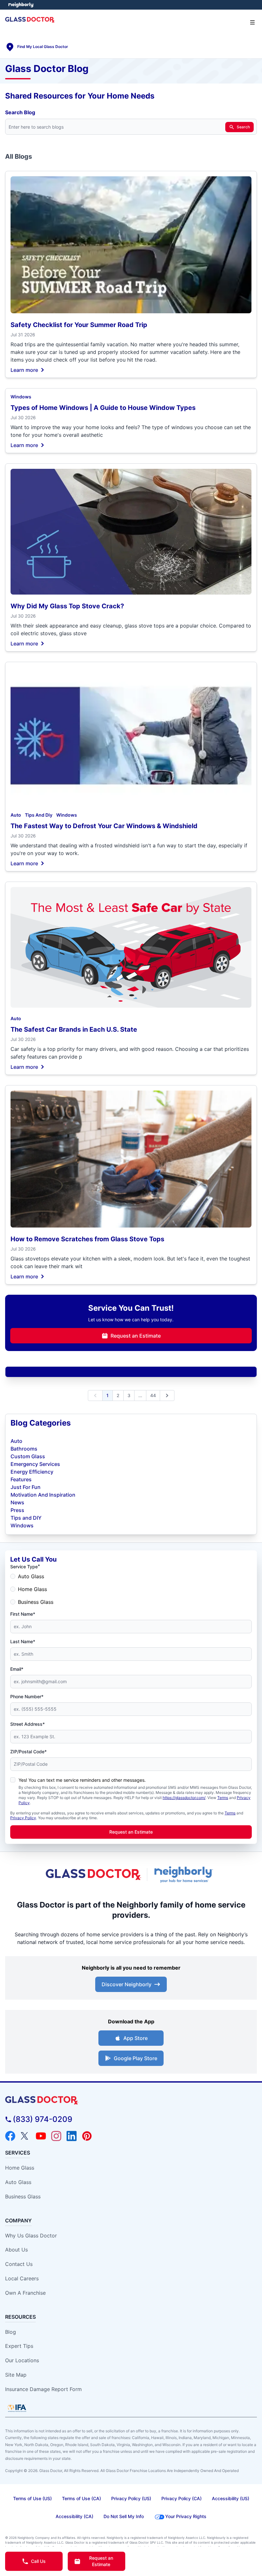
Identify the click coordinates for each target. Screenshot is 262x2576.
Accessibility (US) (231, 2498)
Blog (11, 2332)
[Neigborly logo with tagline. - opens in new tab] (185, 1875)
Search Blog (20, 112)
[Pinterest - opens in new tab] (87, 2136)
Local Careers (22, 2278)
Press (17, 1510)
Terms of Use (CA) (81, 2498)
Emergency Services (35, 1464)
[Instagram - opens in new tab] (56, 2136)
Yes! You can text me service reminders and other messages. (82, 1780)
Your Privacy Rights (186, 2516)
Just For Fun (26, 1487)
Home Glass (32, 1589)
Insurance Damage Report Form (43, 2389)
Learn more (24, 370)
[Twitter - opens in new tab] (26, 2136)
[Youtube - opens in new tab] (41, 2136)
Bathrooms (24, 1449)
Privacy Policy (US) (131, 2498)
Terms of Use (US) (32, 2498)
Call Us (38, 2561)
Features (21, 1479)
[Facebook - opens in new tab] (10, 2136)
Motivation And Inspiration (43, 1495)
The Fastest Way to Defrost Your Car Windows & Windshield (104, 826)
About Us (16, 2250)
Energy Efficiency (32, 1472)
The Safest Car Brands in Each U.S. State (74, 1029)
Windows (21, 397)
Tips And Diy (39, 815)
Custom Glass (28, 1456)
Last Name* (23, 1641)
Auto (16, 815)
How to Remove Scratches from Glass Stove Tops (87, 1239)
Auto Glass (31, 1576)
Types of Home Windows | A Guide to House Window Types (103, 408)
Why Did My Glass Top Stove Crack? (67, 606)
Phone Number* (27, 1696)
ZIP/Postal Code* (28, 1752)
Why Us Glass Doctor (31, 2236)
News (17, 1502)
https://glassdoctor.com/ (184, 1798)
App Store (135, 2038)
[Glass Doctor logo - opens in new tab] (94, 1875)
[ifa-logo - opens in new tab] (17, 2408)
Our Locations (22, 2360)
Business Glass (36, 1602)
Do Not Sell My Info (124, 2516)
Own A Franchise (25, 2293)
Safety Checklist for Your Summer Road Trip (79, 325)
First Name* (23, 1614)
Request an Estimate (136, 1336)
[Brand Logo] (131, 2100)
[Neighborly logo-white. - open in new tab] (21, 5)
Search (243, 127)
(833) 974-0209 (42, 2119)
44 (153, 1395)
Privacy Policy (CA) (181, 2498)
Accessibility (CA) (74, 2516)
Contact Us (19, 2264)
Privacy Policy (23, 1818)
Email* (17, 1669)
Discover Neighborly (127, 1984)
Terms (223, 1798)
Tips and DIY (26, 1518)
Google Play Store (135, 2058)
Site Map (16, 2375)
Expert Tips (19, 2346)
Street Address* (27, 1724)
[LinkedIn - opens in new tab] (72, 2136)
